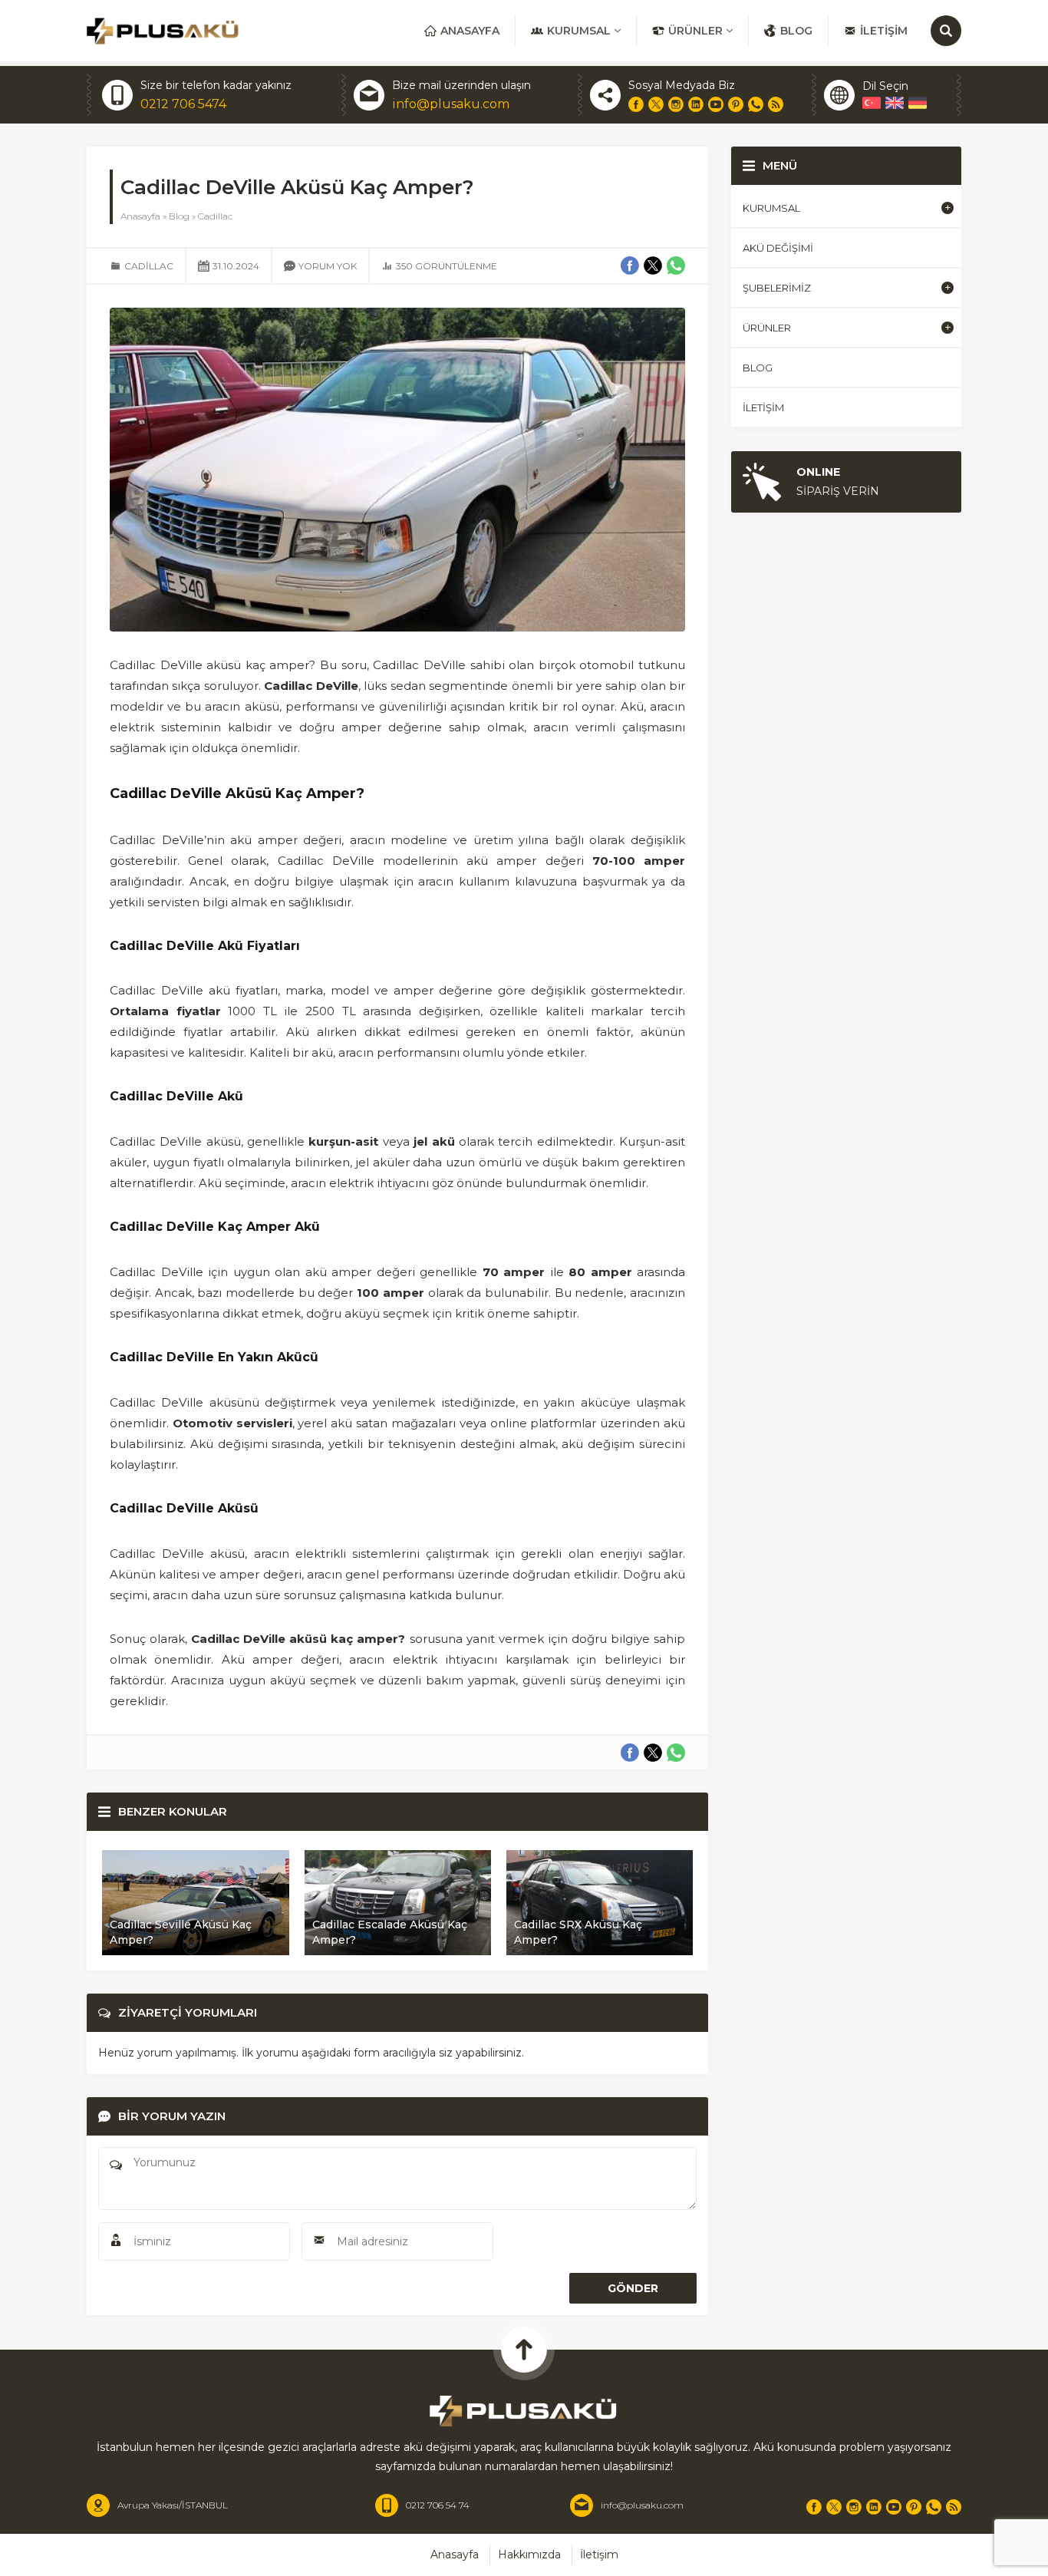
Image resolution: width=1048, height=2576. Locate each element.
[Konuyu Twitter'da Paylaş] (653, 1753)
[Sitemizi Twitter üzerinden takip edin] (656, 104)
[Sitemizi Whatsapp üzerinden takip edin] (756, 104)
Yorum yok (328, 266)
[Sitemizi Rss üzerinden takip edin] (776, 104)
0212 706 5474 (183, 104)
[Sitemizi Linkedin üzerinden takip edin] (696, 104)
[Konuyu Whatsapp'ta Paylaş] (676, 1753)
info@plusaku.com (451, 104)
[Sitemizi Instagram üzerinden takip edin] (676, 104)
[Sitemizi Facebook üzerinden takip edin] (636, 104)
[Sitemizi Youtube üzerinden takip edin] (716, 104)
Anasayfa (140, 216)
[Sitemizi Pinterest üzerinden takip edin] (736, 104)
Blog (179, 216)
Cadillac (215, 216)
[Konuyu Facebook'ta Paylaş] (630, 1753)
